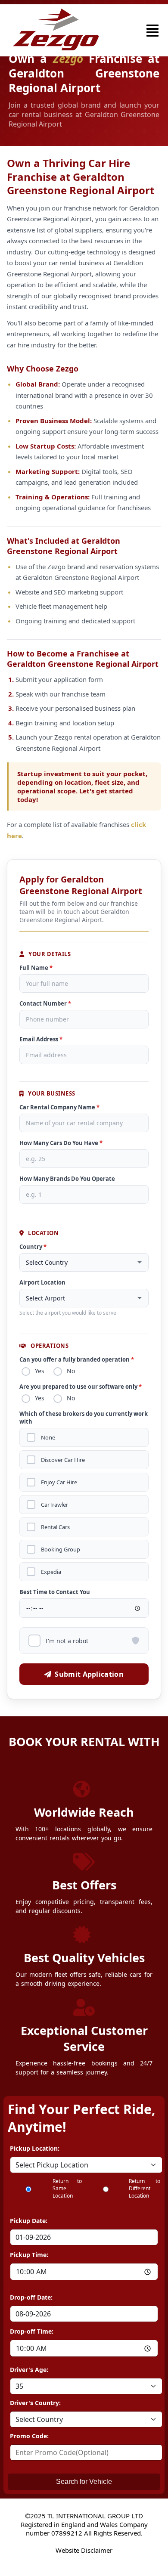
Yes (40, 1371)
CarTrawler (54, 1505)
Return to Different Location (145, 2188)
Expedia (51, 1572)
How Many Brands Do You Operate (67, 1179)
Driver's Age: (29, 2370)
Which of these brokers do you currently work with (84, 1418)
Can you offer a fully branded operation (77, 1359)
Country (33, 1247)
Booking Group (61, 1550)
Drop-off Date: (31, 2297)
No (71, 1371)
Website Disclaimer (84, 2550)
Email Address (41, 1039)
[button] (152, 31)
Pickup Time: (29, 2255)
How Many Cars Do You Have (61, 1143)
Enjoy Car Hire (59, 1482)
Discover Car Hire (63, 1460)
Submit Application (89, 1674)
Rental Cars (55, 1527)
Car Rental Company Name (59, 1107)
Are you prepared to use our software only (81, 1387)
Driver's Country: (35, 2403)
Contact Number (45, 1003)
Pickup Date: (29, 2221)
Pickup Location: (35, 2148)
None (48, 1438)
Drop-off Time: (32, 2331)
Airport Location (42, 1282)
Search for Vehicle (84, 2482)
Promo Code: (29, 2436)
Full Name (36, 968)
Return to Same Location (67, 2188)
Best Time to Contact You (55, 1592)
